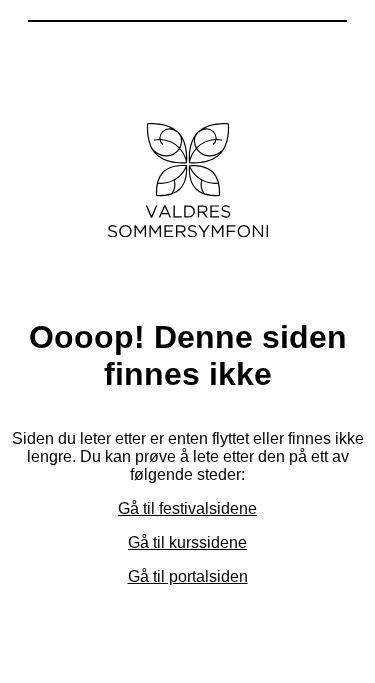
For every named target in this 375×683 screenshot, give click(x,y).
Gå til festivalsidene (187, 508)
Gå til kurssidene (187, 542)
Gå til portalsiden (188, 576)
